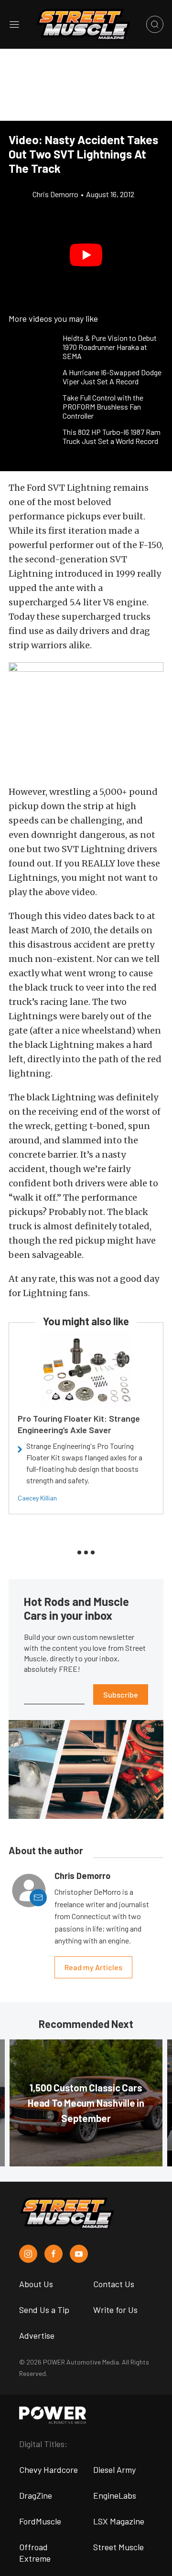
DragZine (36, 2495)
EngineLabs (115, 2495)
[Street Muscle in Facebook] (54, 2254)
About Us (36, 2284)
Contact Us (114, 2284)
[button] (86, 255)
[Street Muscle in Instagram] (28, 2254)
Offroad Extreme (35, 2553)
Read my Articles (93, 1967)
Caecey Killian (37, 1498)
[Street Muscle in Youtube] (79, 2254)
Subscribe (121, 1694)
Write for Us (115, 2310)
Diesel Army (114, 2470)
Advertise (37, 2335)
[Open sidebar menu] (14, 24)
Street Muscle (118, 2547)
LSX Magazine (119, 2521)
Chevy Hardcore (48, 2470)
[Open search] (155, 24)
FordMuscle (40, 2521)
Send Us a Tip (44, 2310)
